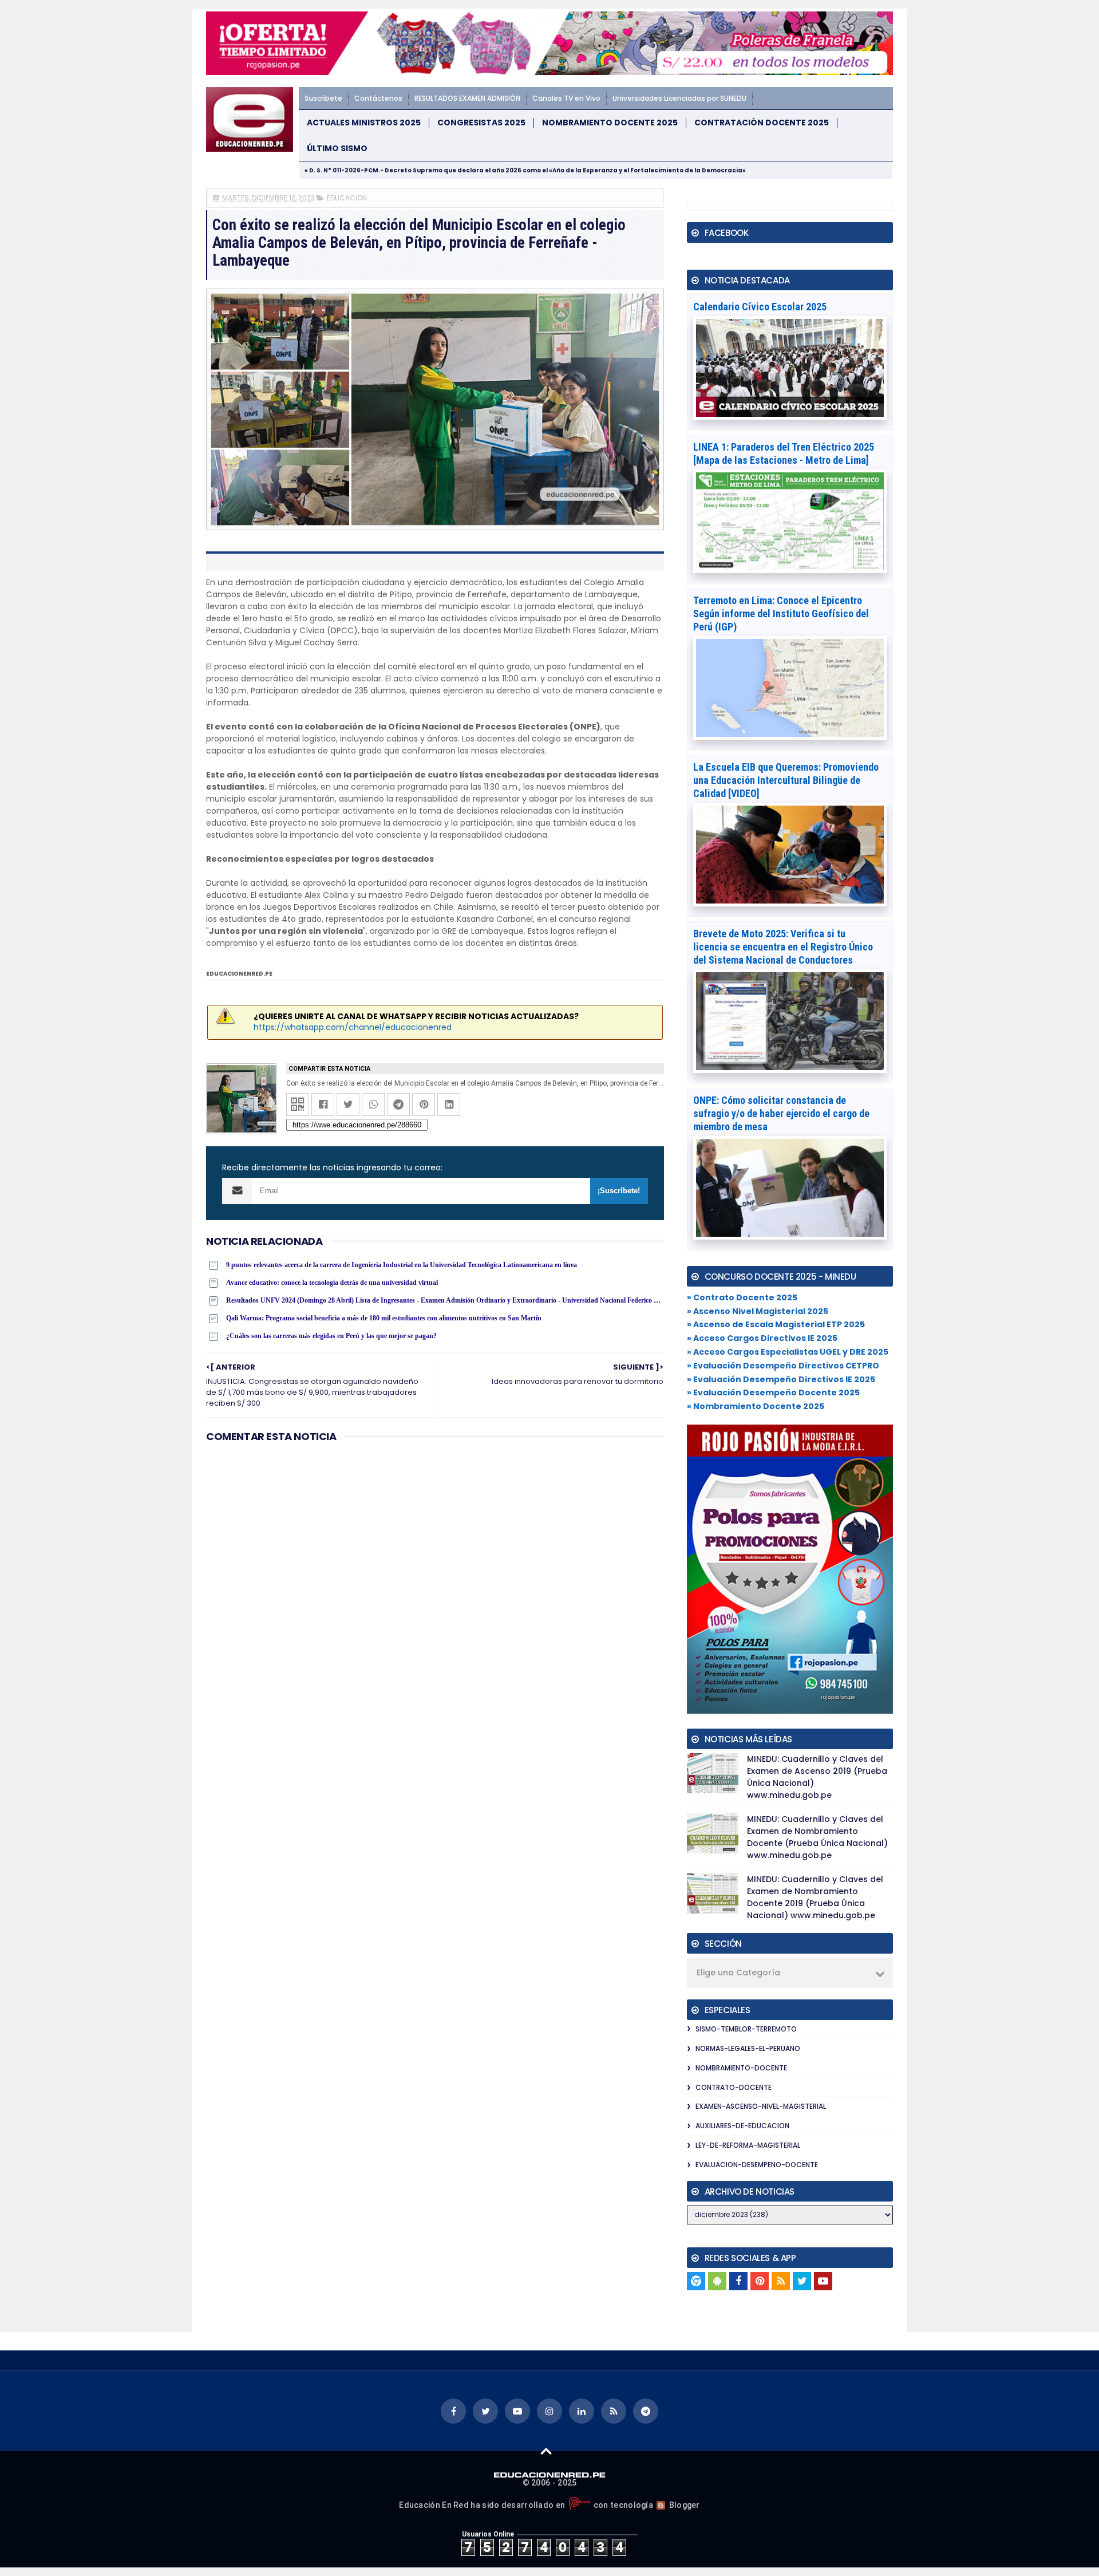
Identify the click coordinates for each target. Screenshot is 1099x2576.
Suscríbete (323, 98)
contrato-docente (734, 2087)
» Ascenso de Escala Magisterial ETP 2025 (776, 1324)
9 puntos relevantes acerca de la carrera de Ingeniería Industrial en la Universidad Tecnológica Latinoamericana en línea (402, 1265)
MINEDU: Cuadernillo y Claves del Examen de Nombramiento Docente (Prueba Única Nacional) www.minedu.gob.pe (817, 1837)
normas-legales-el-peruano (748, 2048)
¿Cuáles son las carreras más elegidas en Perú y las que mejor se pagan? (331, 1336)
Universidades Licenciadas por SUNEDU (679, 98)
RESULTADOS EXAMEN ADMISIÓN (467, 98)
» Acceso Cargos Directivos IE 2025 (762, 1338)
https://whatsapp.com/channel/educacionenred (353, 1027)
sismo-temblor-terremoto (746, 2029)
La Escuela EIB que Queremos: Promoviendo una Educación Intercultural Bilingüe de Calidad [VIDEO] (786, 780)
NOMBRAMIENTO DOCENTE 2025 (610, 123)
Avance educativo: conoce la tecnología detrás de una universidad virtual (332, 1283)
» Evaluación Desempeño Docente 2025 (773, 1392)
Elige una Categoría (738, 1973)
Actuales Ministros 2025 (364, 123)
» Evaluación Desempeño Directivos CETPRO (783, 1366)
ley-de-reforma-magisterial (748, 2145)
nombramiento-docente (741, 2068)
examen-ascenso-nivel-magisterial (761, 2106)
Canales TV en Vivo (566, 98)
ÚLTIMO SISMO (337, 149)
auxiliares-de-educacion (742, 2126)
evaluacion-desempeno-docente (757, 2165)
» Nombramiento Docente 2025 (756, 1406)
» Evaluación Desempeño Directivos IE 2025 (781, 1379)
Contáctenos (378, 98)
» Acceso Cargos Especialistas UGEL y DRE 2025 (788, 1352)
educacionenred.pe (239, 974)
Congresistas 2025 (481, 123)
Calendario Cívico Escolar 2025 (760, 307)
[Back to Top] (546, 2451)
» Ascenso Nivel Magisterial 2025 (758, 1311)
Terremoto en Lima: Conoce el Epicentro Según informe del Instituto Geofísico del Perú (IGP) (781, 614)
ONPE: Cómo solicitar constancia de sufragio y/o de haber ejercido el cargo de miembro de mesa (781, 1113)
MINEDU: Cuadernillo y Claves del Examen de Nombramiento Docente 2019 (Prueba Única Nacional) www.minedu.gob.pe (815, 1897)
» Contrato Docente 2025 (742, 1297)
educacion (347, 198)
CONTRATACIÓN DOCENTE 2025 (762, 123)
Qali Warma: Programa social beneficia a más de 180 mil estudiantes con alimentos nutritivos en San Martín (384, 1318)
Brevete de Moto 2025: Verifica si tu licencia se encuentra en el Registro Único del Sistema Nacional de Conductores (783, 947)
